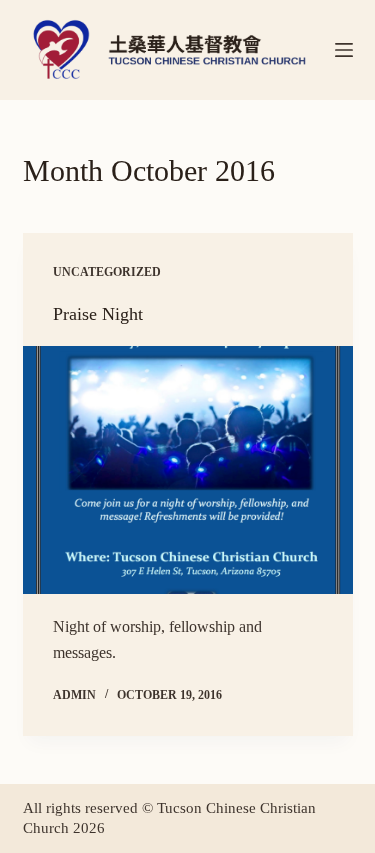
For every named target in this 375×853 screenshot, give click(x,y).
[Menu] (344, 50)
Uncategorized (107, 272)
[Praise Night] (188, 470)
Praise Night (98, 314)
